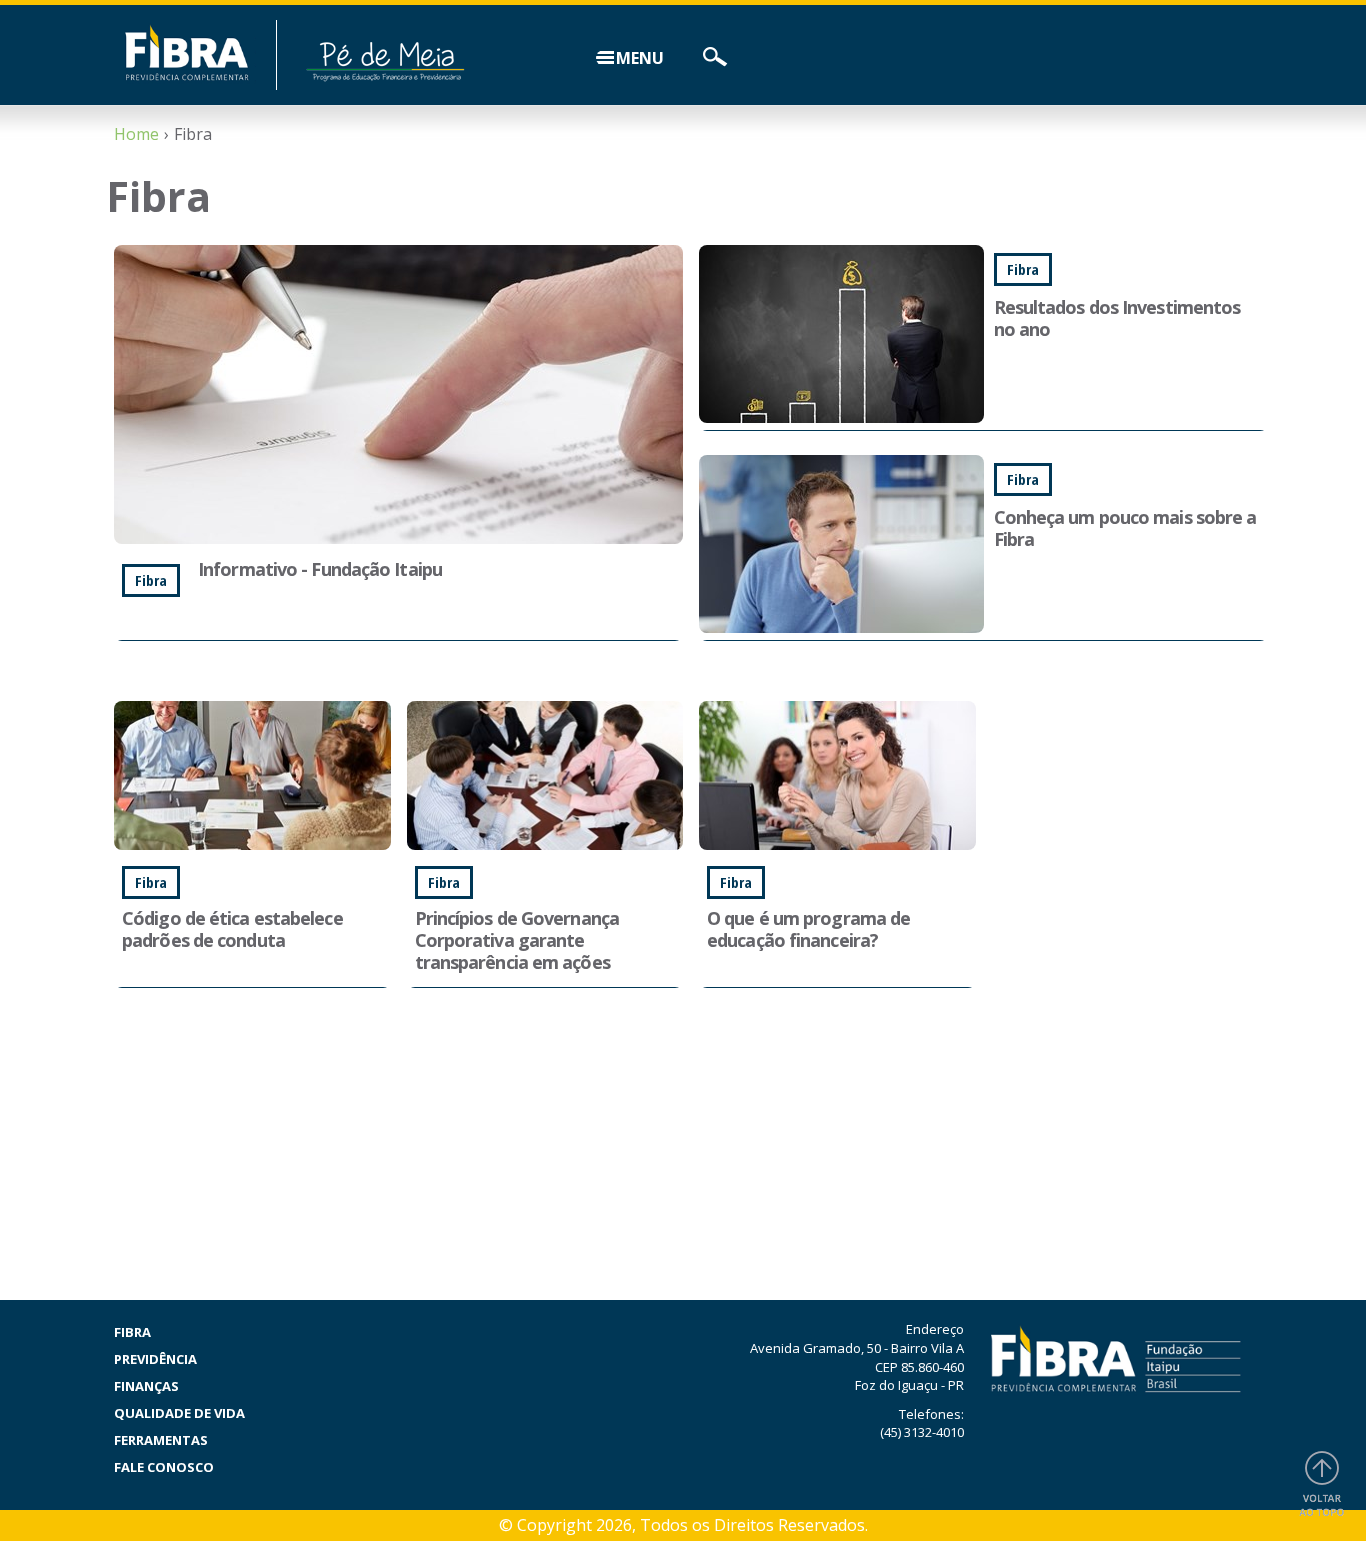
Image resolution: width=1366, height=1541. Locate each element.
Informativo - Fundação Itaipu (320, 569)
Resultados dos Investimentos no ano (1117, 318)
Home (136, 134)
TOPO (1322, 1486)
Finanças (146, 1386)
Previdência (155, 1359)
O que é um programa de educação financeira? (808, 929)
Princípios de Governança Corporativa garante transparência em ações (517, 940)
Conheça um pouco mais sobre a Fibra (1125, 528)
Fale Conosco (164, 1467)
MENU (640, 58)
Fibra (132, 1332)
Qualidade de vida (179, 1413)
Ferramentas (161, 1440)
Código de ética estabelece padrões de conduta (232, 929)
